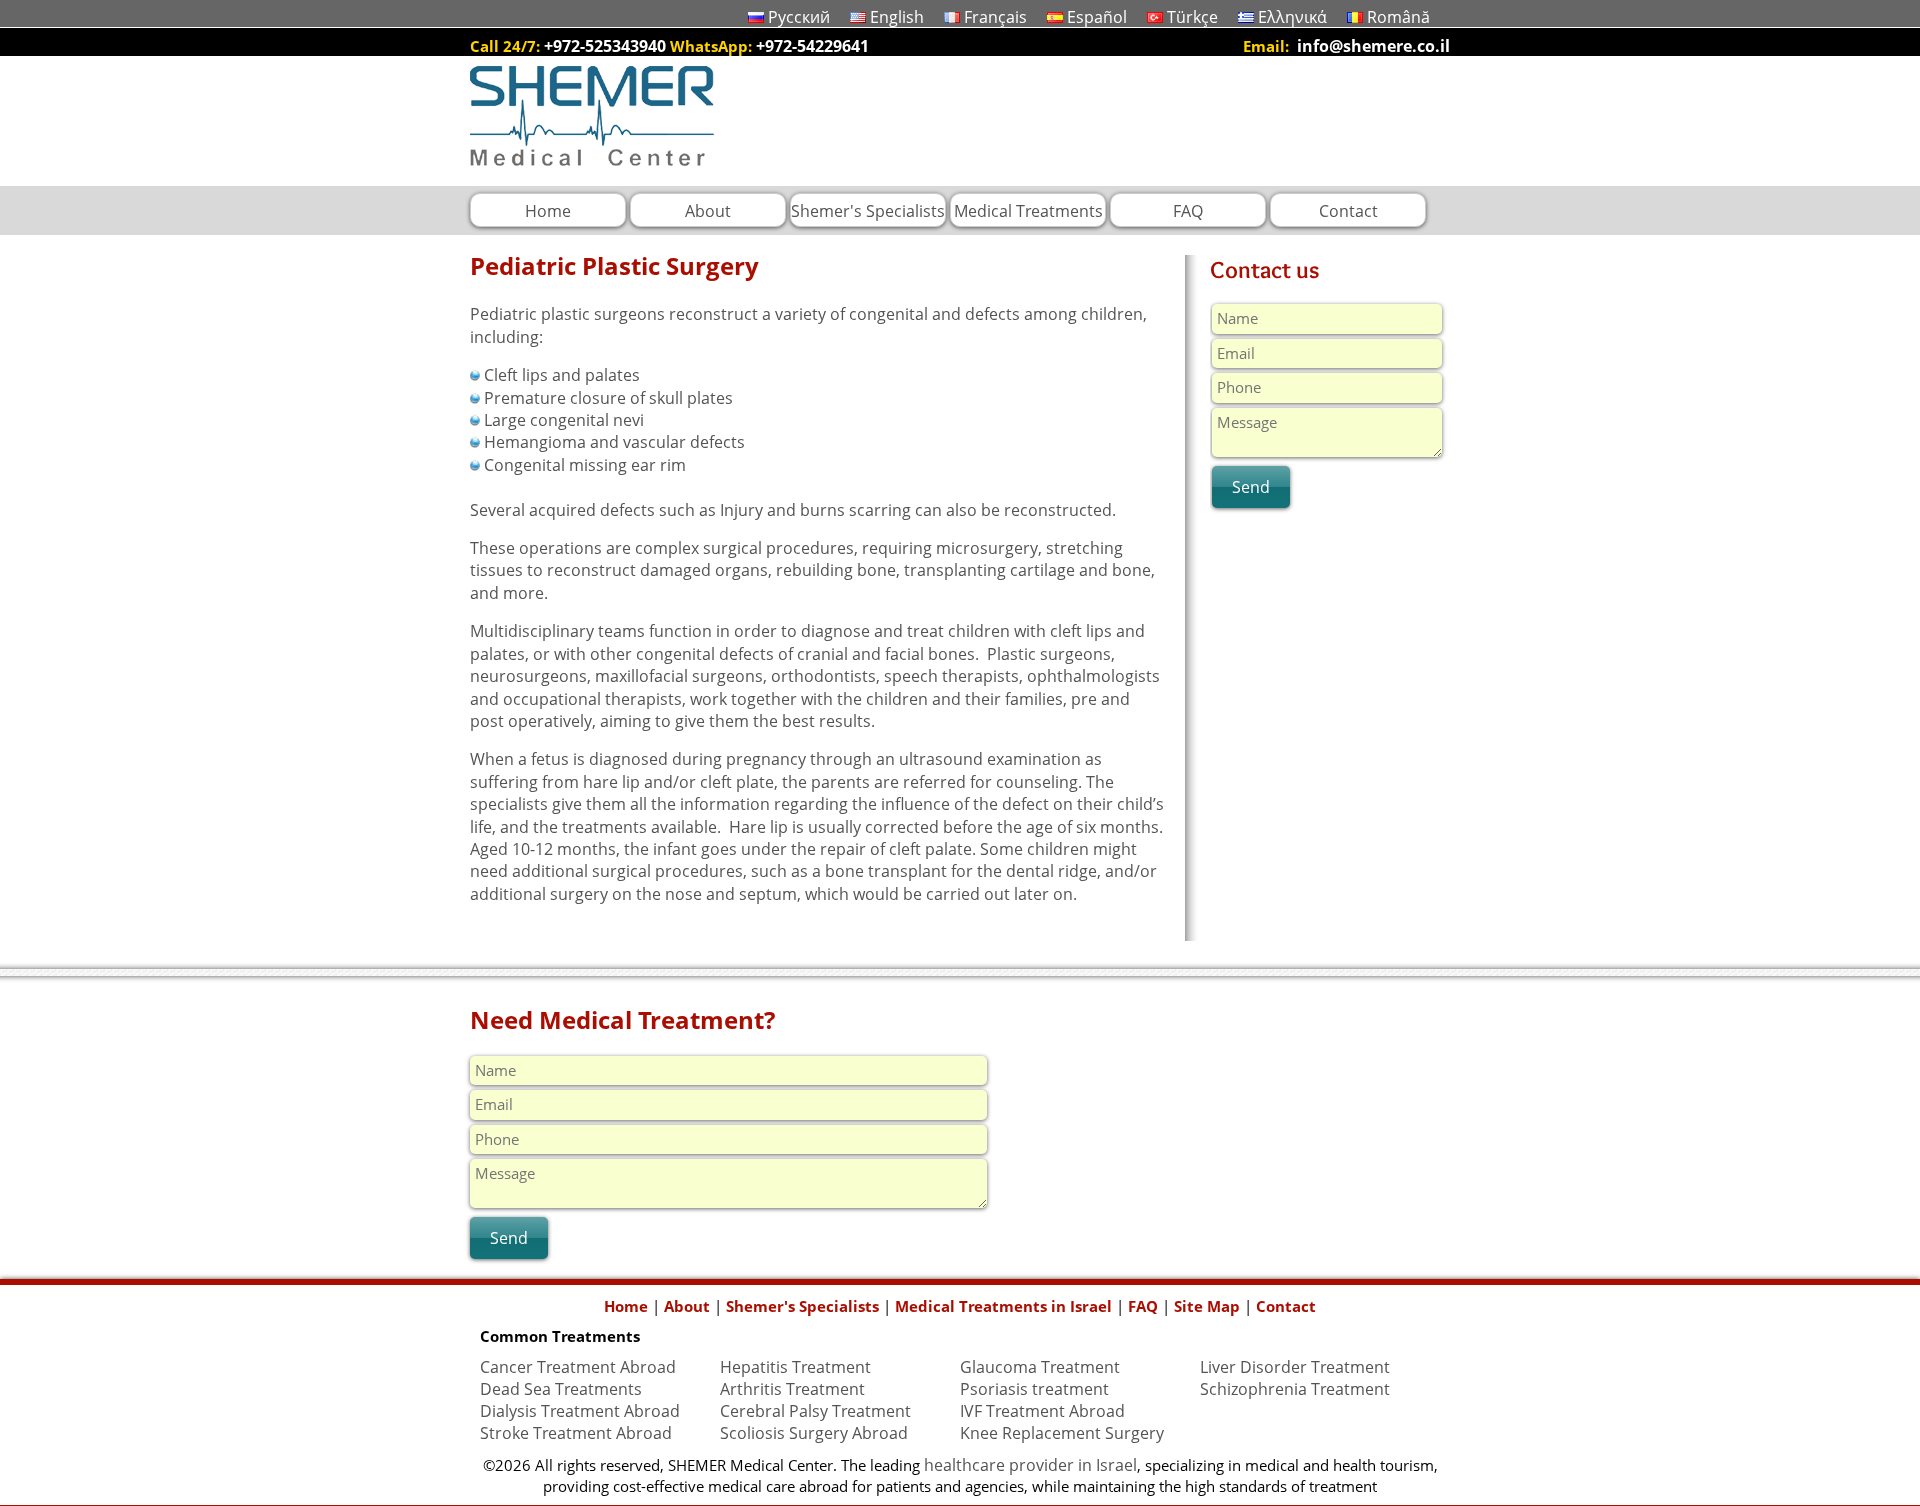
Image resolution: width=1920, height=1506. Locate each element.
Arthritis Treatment (792, 1389)
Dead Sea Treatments (561, 1389)
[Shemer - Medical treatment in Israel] (592, 175)
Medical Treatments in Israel (1003, 1306)
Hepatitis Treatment (795, 1367)
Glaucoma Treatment (1040, 1367)
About (687, 1306)
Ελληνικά (1292, 17)
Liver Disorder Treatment (1295, 1367)
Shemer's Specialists (802, 1306)
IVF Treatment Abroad (1042, 1411)
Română (1398, 17)
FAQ (1143, 1306)
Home (626, 1306)
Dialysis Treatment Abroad (580, 1411)
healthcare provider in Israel (1030, 1465)
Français (995, 17)
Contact (1286, 1306)
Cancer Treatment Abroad (578, 1367)
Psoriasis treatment (1034, 1389)
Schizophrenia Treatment (1295, 1389)
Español (1097, 17)
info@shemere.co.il (1373, 46)
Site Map (1207, 1306)
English (897, 17)
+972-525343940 (605, 46)
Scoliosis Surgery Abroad (814, 1433)
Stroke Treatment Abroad (576, 1433)
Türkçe (1192, 17)
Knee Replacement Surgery (1062, 1433)
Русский (799, 17)
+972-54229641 (812, 46)
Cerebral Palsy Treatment (815, 1411)
